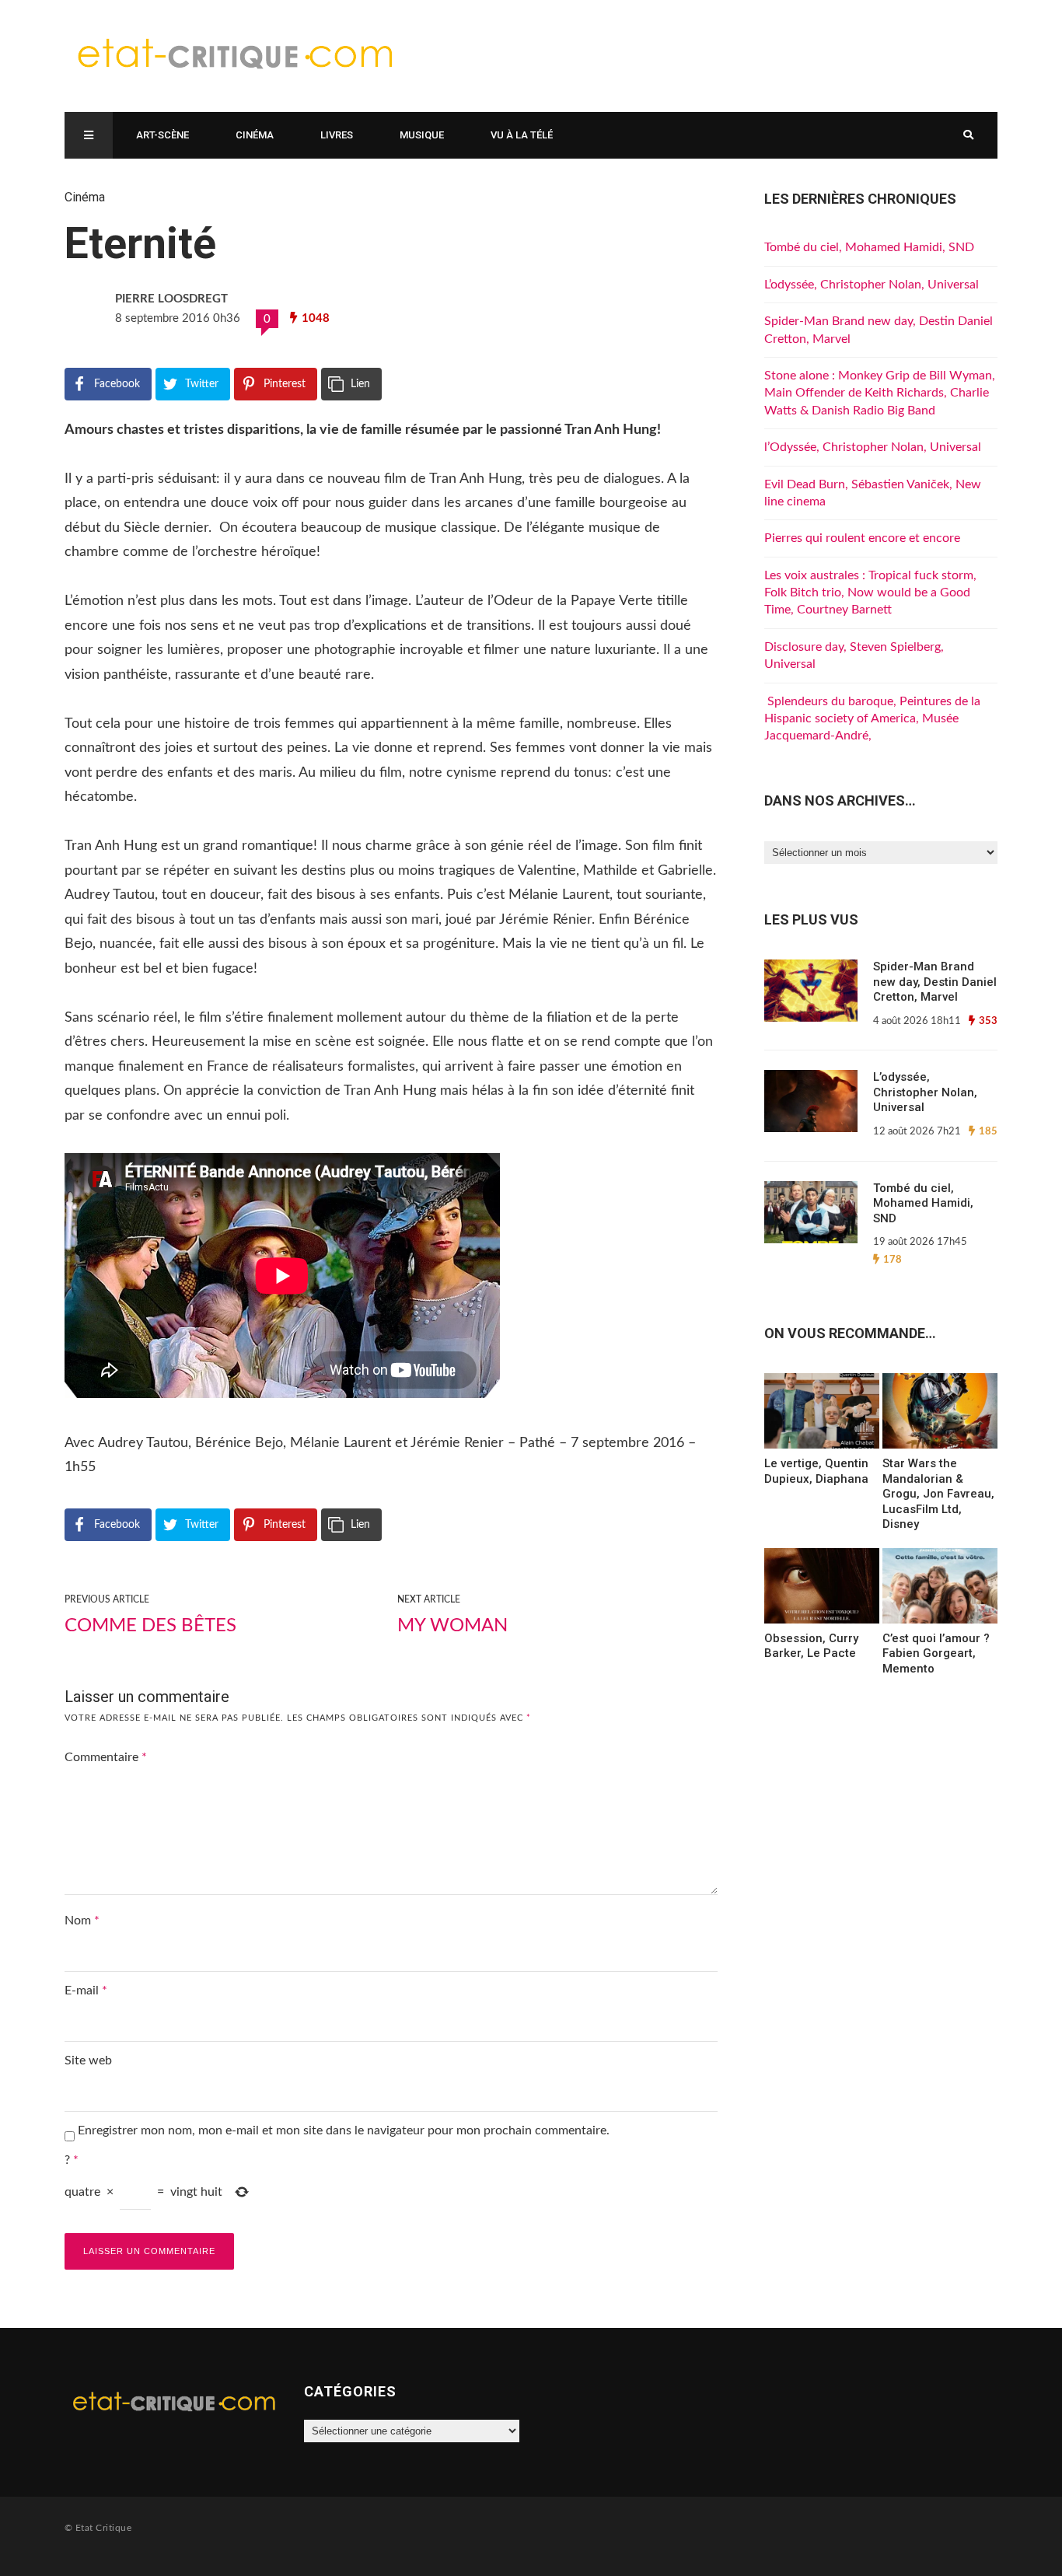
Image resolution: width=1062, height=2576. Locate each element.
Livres (337, 135)
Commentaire (106, 1757)
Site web (88, 2060)
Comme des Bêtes (150, 1626)
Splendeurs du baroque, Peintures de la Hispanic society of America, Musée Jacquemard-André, (872, 719)
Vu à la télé (522, 135)
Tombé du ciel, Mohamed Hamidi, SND (869, 247)
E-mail (86, 1991)
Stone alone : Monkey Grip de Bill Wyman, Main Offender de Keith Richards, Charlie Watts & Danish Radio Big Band (880, 393)
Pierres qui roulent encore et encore (862, 538)
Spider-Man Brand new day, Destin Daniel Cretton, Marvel (935, 982)
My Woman (452, 1626)
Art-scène (162, 135)
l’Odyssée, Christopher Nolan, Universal (873, 447)
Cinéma (255, 135)
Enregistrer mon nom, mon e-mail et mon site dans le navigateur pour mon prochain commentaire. (344, 2130)
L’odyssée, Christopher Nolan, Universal (872, 285)
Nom (82, 1921)
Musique (422, 135)
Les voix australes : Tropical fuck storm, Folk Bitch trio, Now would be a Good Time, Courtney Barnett (870, 593)
